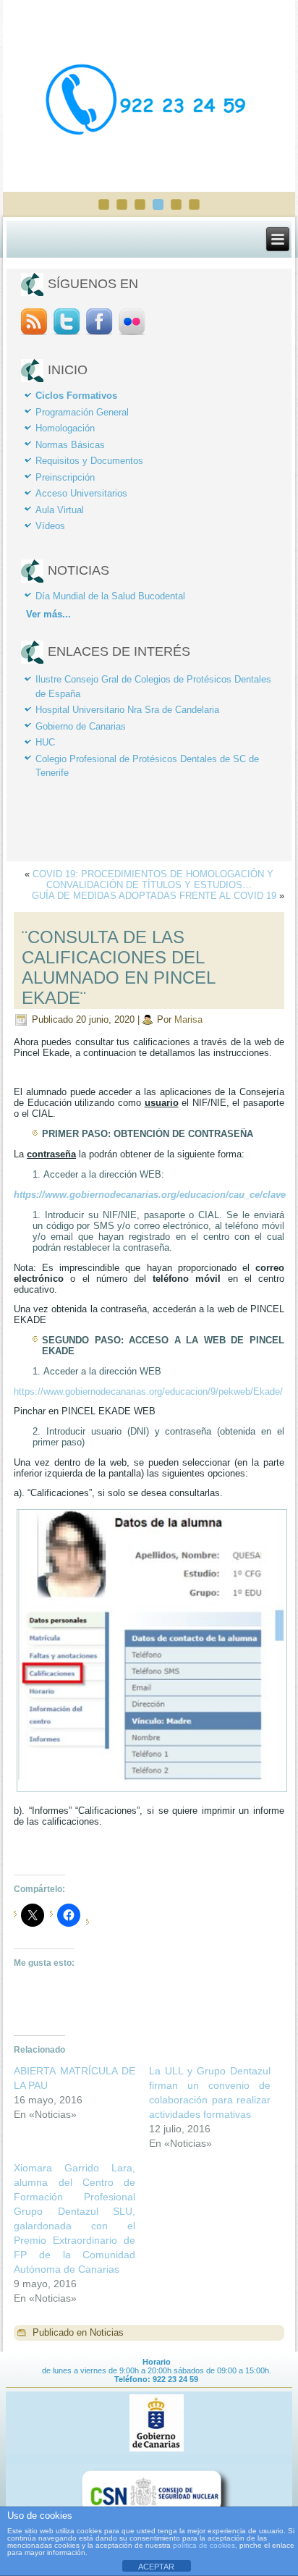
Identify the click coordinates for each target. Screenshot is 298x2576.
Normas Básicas (70, 445)
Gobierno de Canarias (81, 726)
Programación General (82, 412)
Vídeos (50, 526)
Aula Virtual (60, 510)
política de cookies (204, 2545)
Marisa (188, 1019)
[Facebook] (99, 334)
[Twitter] (66, 334)
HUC (45, 742)
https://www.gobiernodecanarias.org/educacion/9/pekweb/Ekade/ (148, 1392)
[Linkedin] (132, 334)
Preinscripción (65, 477)
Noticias (107, 2332)
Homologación (65, 428)
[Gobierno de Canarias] (156, 2451)
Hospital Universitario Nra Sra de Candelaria (127, 710)
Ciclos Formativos (76, 396)
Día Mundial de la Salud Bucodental (110, 596)
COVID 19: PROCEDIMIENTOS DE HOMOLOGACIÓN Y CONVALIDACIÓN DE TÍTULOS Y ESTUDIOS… (153, 879)
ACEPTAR (156, 2567)
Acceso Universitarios (81, 493)
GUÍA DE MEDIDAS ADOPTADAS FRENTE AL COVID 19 (154, 896)
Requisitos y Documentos (89, 461)
